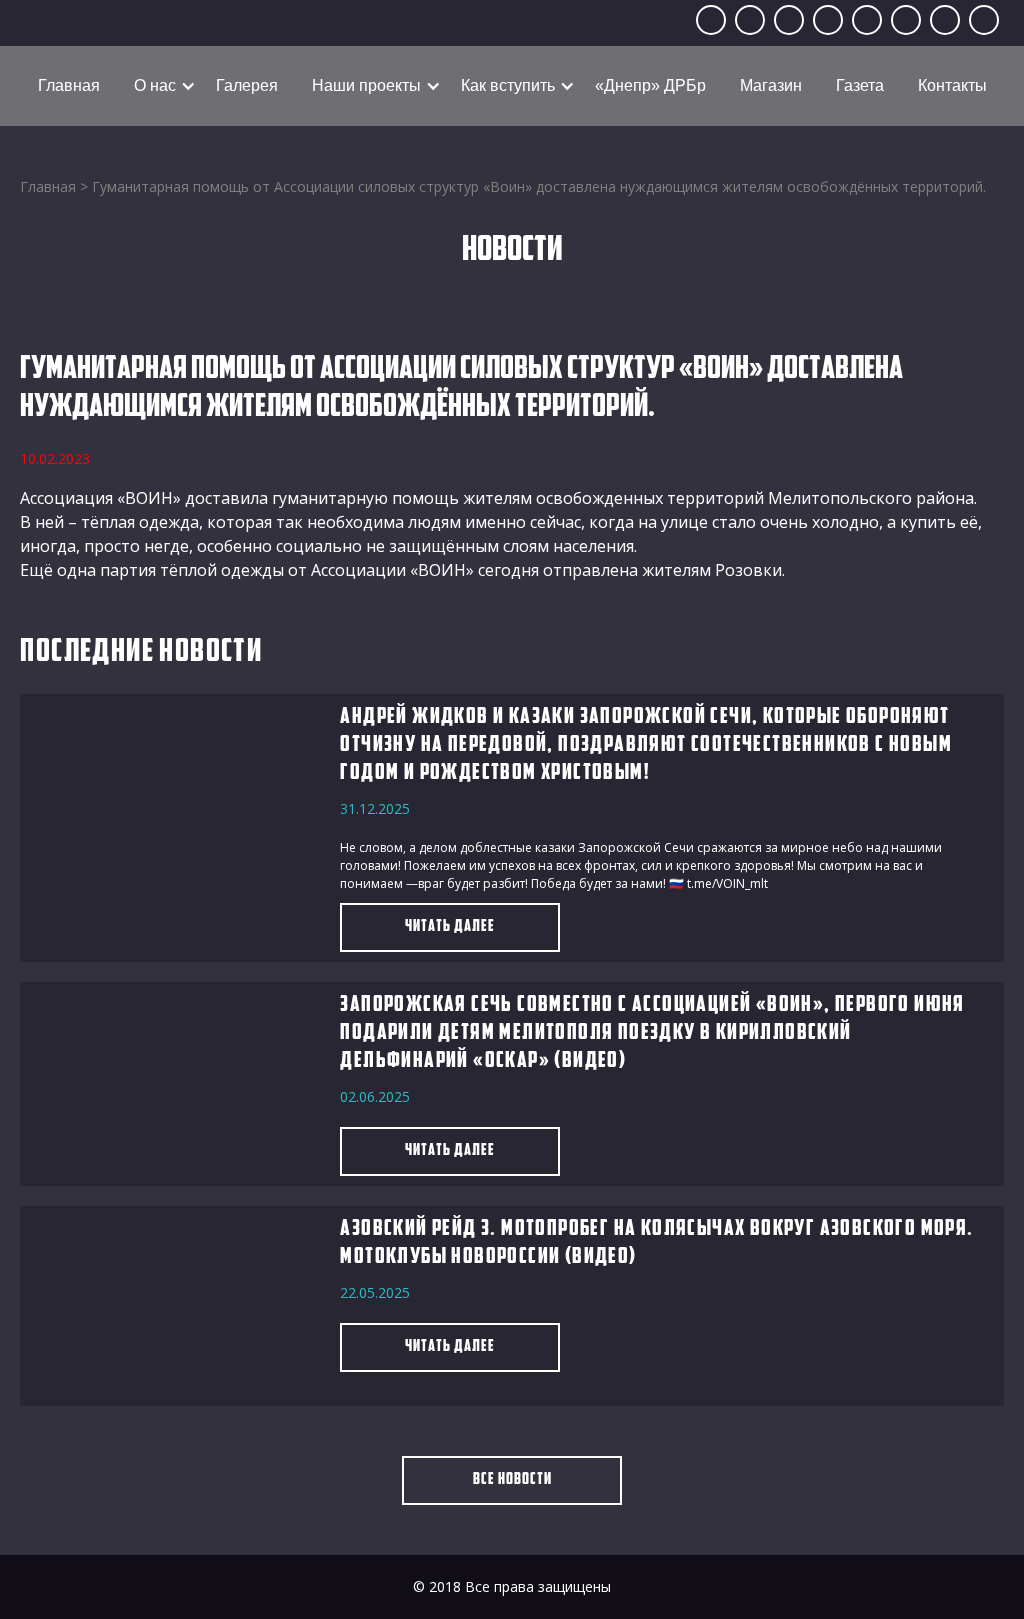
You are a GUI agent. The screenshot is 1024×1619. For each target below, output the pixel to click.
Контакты (952, 85)
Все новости (512, 1480)
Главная (69, 85)
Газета (860, 85)
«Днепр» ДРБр (650, 85)
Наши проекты (366, 85)
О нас (155, 85)
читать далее (450, 927)
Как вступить (508, 85)
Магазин (771, 85)
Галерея (247, 85)
